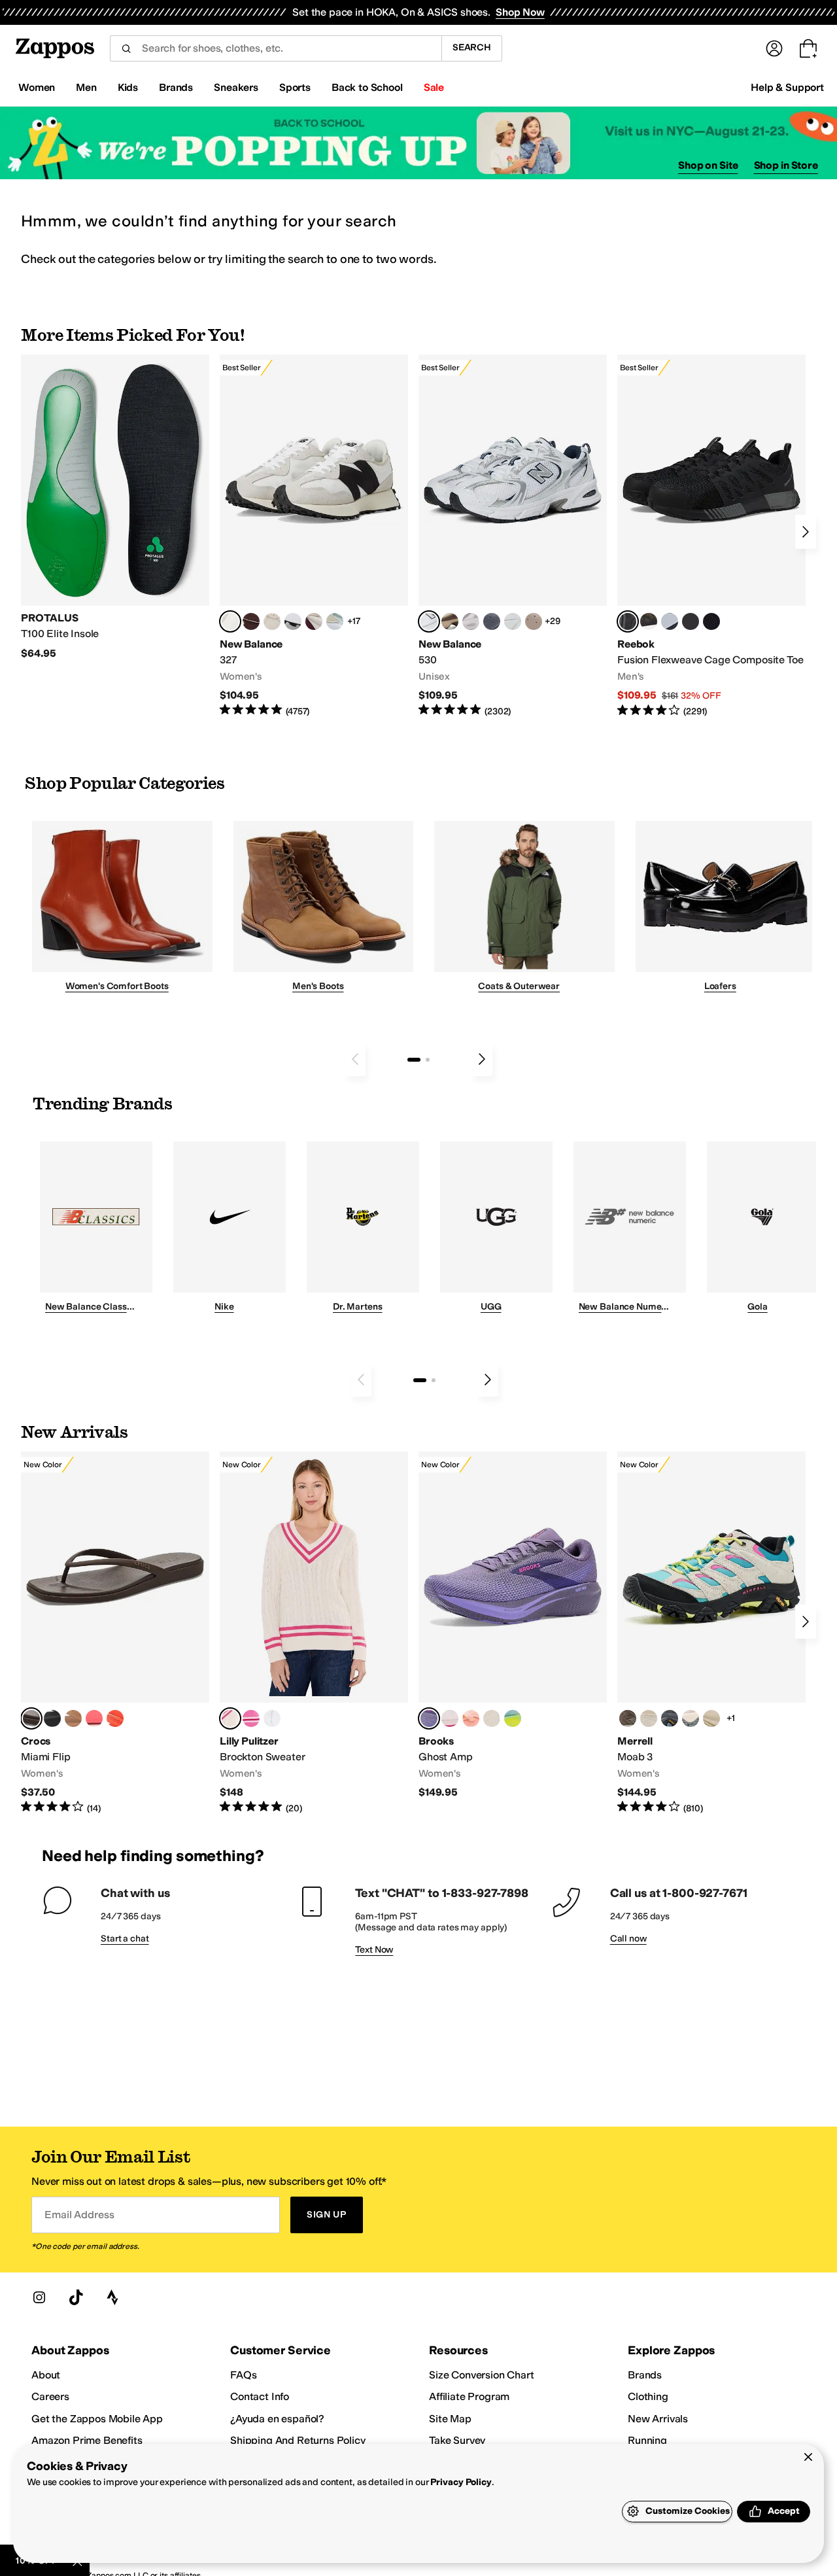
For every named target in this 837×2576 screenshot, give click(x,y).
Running (647, 2440)
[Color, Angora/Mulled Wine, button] (314, 621)
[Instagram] (39, 2297)
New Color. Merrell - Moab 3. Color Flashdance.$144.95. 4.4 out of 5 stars (711, 1633)
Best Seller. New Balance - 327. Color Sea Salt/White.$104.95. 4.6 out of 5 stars (314, 536)
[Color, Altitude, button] (670, 1718)
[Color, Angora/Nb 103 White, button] (335, 621)
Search (472, 47)
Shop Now (520, 12)
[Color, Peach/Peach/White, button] (471, 1718)
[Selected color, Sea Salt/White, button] (230, 621)
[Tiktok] (76, 2297)
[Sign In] (774, 48)
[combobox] (276, 48)
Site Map (450, 2419)
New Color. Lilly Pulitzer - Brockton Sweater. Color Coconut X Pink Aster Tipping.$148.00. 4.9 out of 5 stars (314, 1633)
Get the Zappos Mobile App (97, 2419)
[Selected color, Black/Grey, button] (628, 621)
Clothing (648, 2396)
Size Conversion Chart (482, 2375)
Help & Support (787, 87)
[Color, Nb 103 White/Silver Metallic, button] (513, 621)
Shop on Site (708, 165)
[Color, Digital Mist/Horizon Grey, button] (293, 621)
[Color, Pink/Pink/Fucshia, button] (450, 1718)
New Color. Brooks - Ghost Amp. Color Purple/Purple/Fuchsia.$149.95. (513, 1625)
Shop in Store (786, 165)
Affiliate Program (469, 2396)
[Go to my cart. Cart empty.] (808, 48)
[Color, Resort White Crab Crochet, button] (272, 1718)
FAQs (243, 2375)
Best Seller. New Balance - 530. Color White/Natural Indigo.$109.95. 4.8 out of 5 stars (513, 536)
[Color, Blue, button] (691, 621)
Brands (645, 2375)
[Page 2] (428, 1060)
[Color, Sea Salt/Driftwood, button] (534, 621)
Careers (50, 2396)
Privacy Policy (461, 2482)
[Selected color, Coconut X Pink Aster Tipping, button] (230, 1718)
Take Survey (457, 2440)
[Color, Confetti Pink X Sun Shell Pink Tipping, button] (251, 1718)
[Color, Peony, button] (691, 1718)
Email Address (79, 2215)
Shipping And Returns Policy (298, 2440)
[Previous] (355, 1059)
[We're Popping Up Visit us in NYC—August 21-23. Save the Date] (418, 143)
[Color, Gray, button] (670, 621)
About (46, 2375)
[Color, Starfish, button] (115, 1718)
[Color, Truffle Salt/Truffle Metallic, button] (471, 621)
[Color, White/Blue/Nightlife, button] (513, 1718)
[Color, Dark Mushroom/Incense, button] (450, 621)
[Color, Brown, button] (649, 621)
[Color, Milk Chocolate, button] (73, 1718)
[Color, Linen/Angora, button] (272, 621)
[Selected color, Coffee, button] (31, 1718)
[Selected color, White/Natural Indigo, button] (429, 621)
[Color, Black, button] (52, 1718)
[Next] (806, 532)
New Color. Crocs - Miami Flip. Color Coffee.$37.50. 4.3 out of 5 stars (115, 1633)
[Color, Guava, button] (94, 1718)
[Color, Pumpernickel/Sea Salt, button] (251, 621)
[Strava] (112, 2297)
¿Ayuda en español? (277, 2419)
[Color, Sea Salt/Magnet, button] (492, 621)
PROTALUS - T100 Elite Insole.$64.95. (115, 507)
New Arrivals (658, 2419)
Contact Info (260, 2396)
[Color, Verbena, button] (711, 1718)
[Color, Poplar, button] (649, 1718)
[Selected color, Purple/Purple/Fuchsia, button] (429, 1718)
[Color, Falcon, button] (628, 1718)
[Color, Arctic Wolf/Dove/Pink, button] (492, 1718)
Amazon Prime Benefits (87, 2440)
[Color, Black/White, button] (711, 621)
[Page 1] (414, 1060)
